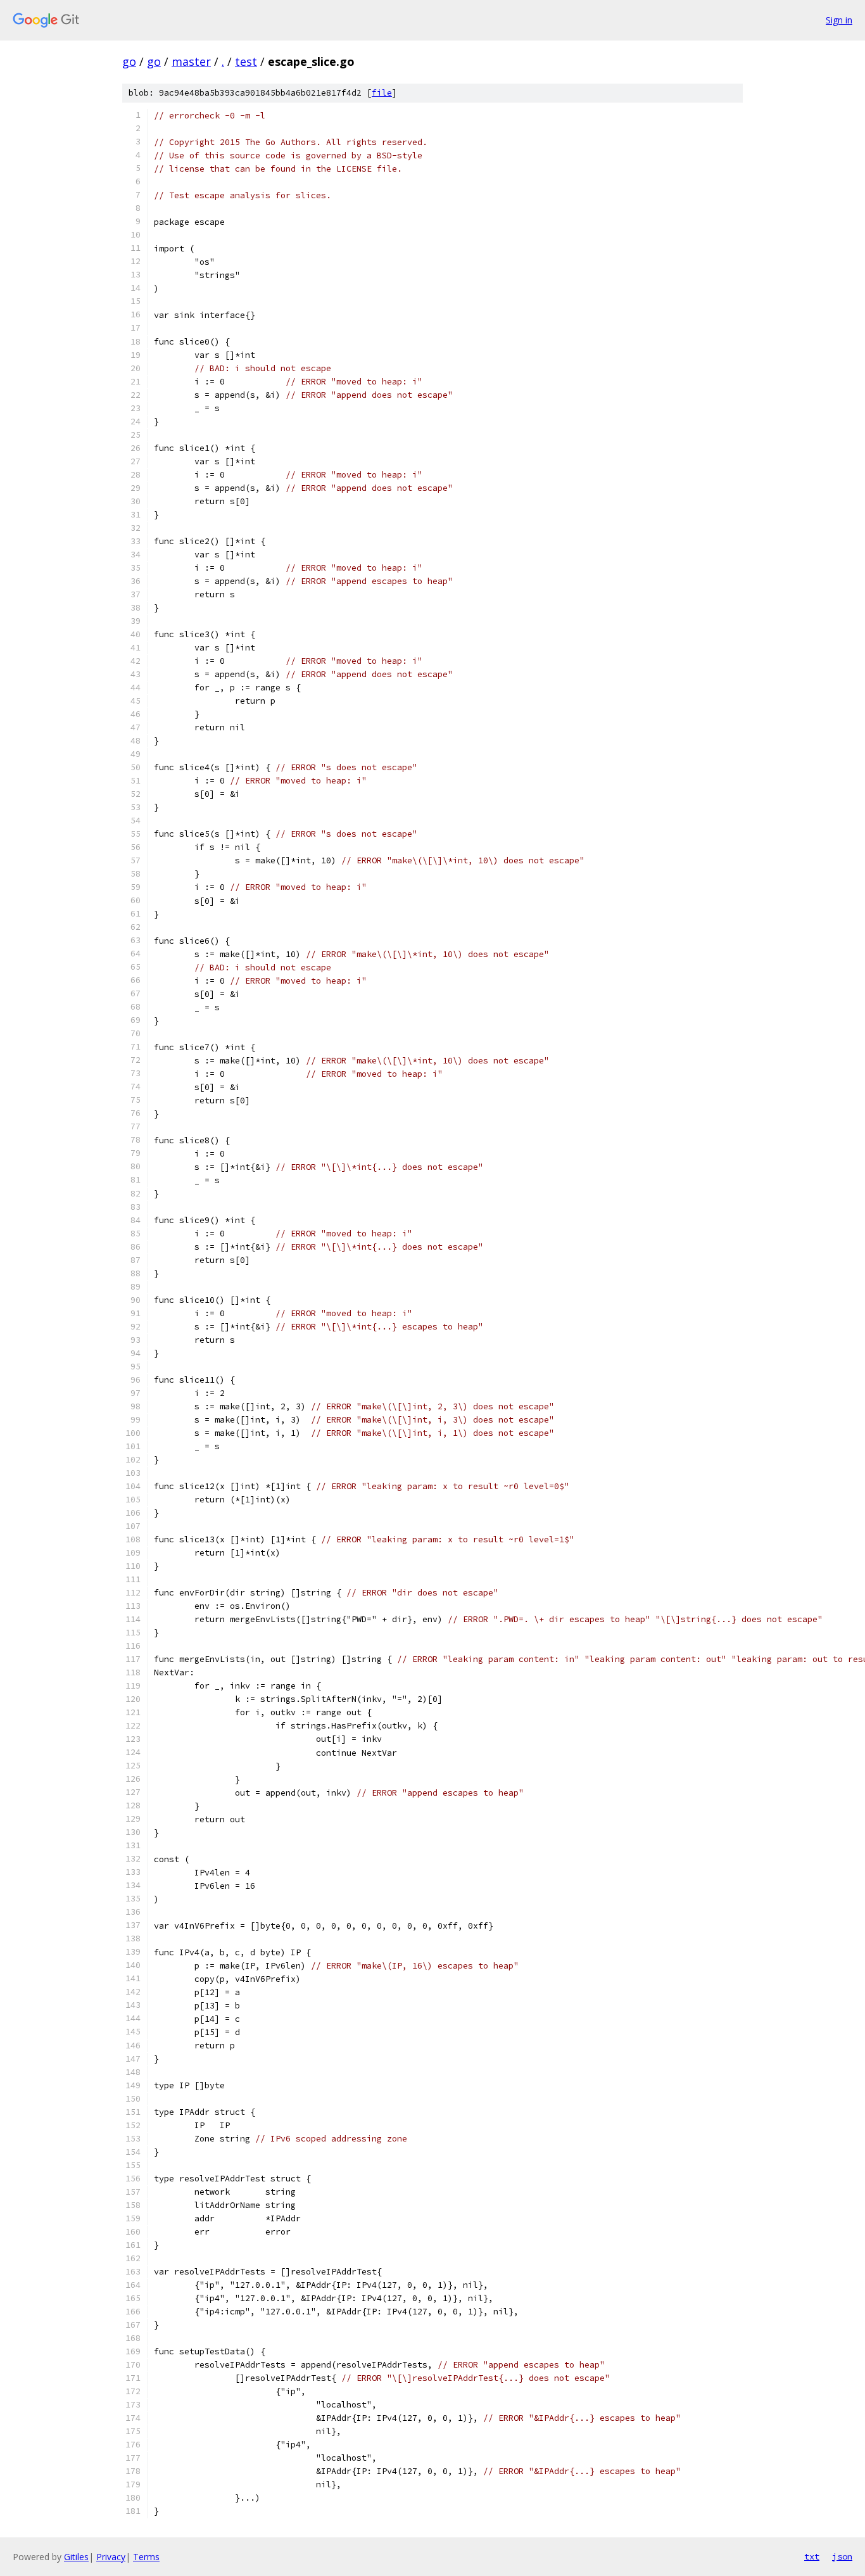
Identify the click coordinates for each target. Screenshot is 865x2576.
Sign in (839, 20)
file (382, 93)
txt (812, 2556)
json (842, 2556)
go (129, 61)
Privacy (111, 2557)
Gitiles (76, 2557)
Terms (146, 2557)
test (246, 61)
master (191, 61)
